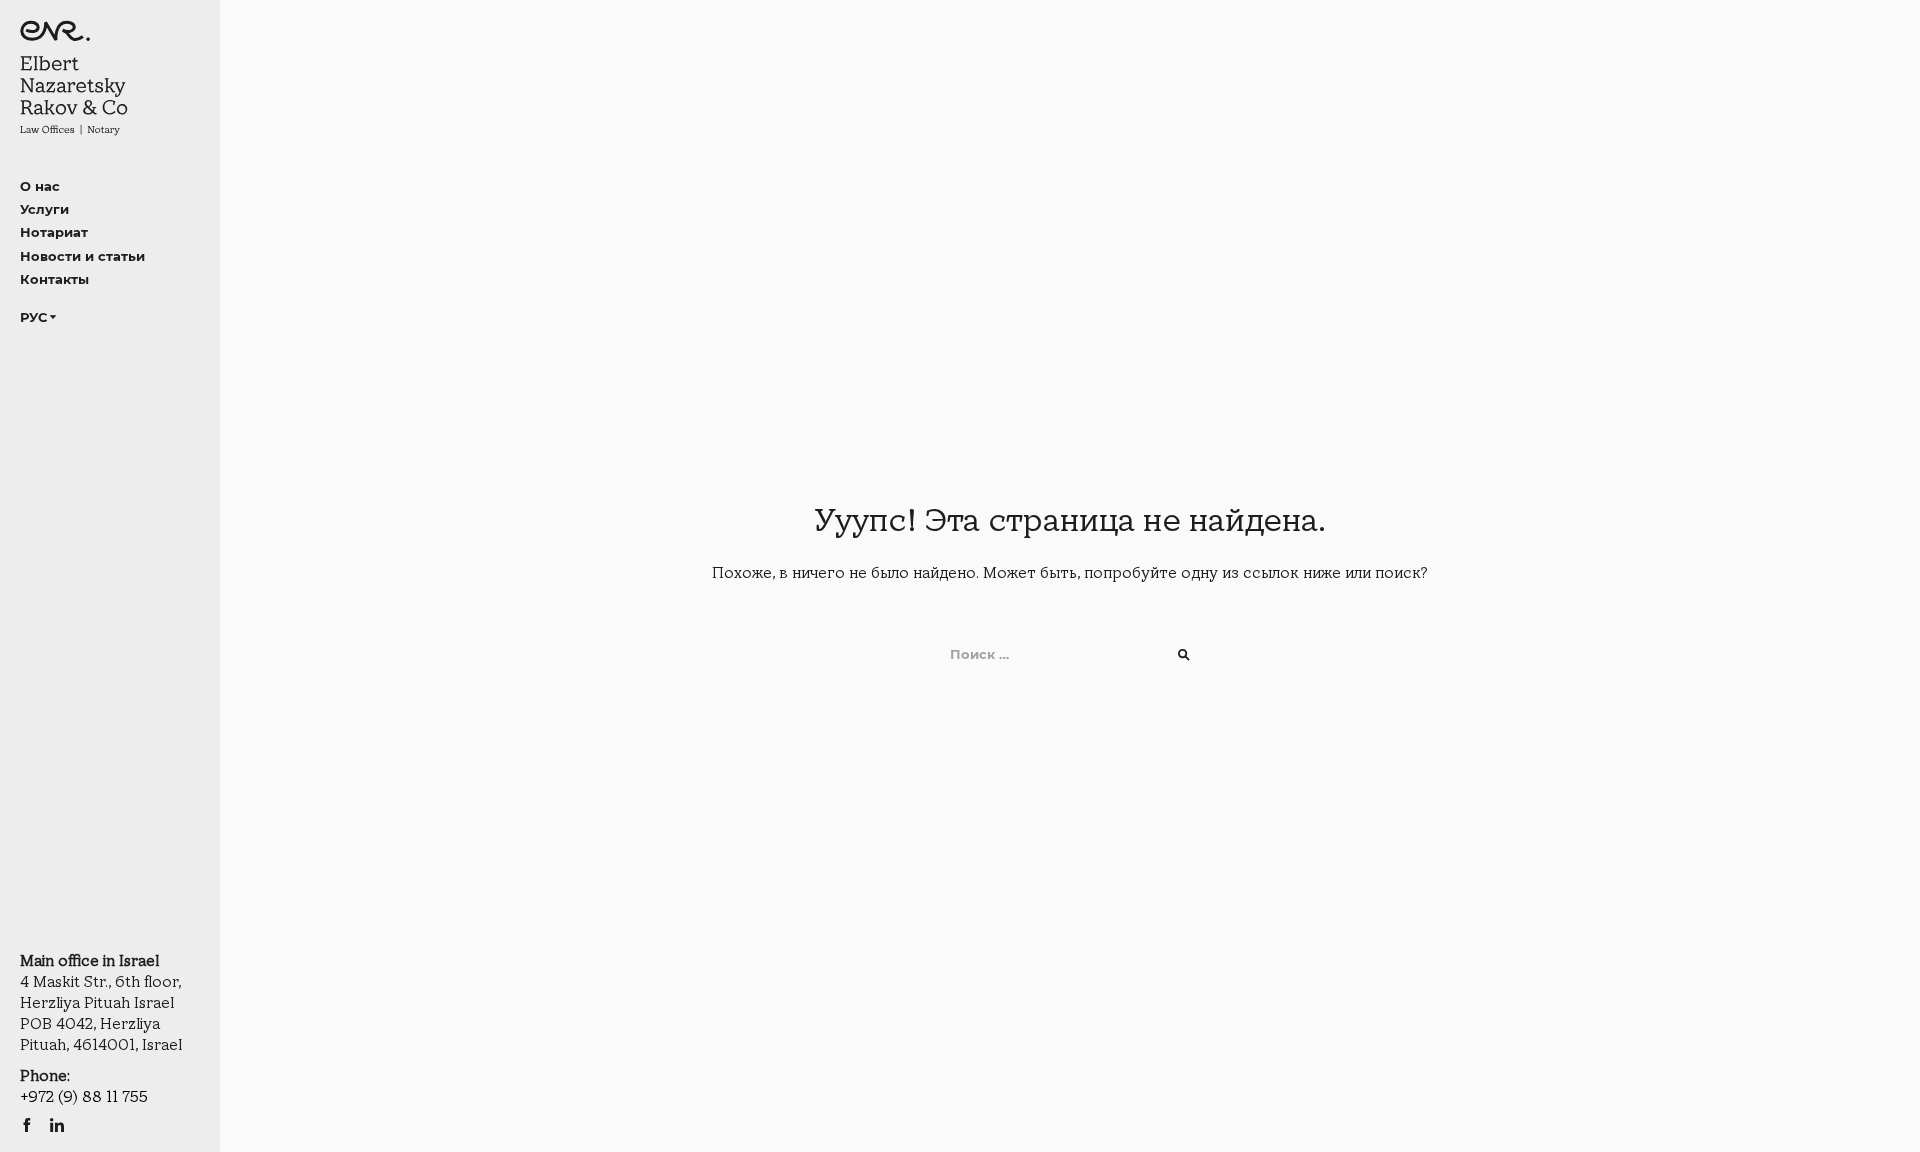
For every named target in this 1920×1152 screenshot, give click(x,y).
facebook (27, 1125)
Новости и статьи (82, 256)
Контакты (54, 279)
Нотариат (54, 232)
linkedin (57, 1125)
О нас (40, 186)
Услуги (44, 209)
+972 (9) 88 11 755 (84, 1097)
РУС (33, 317)
